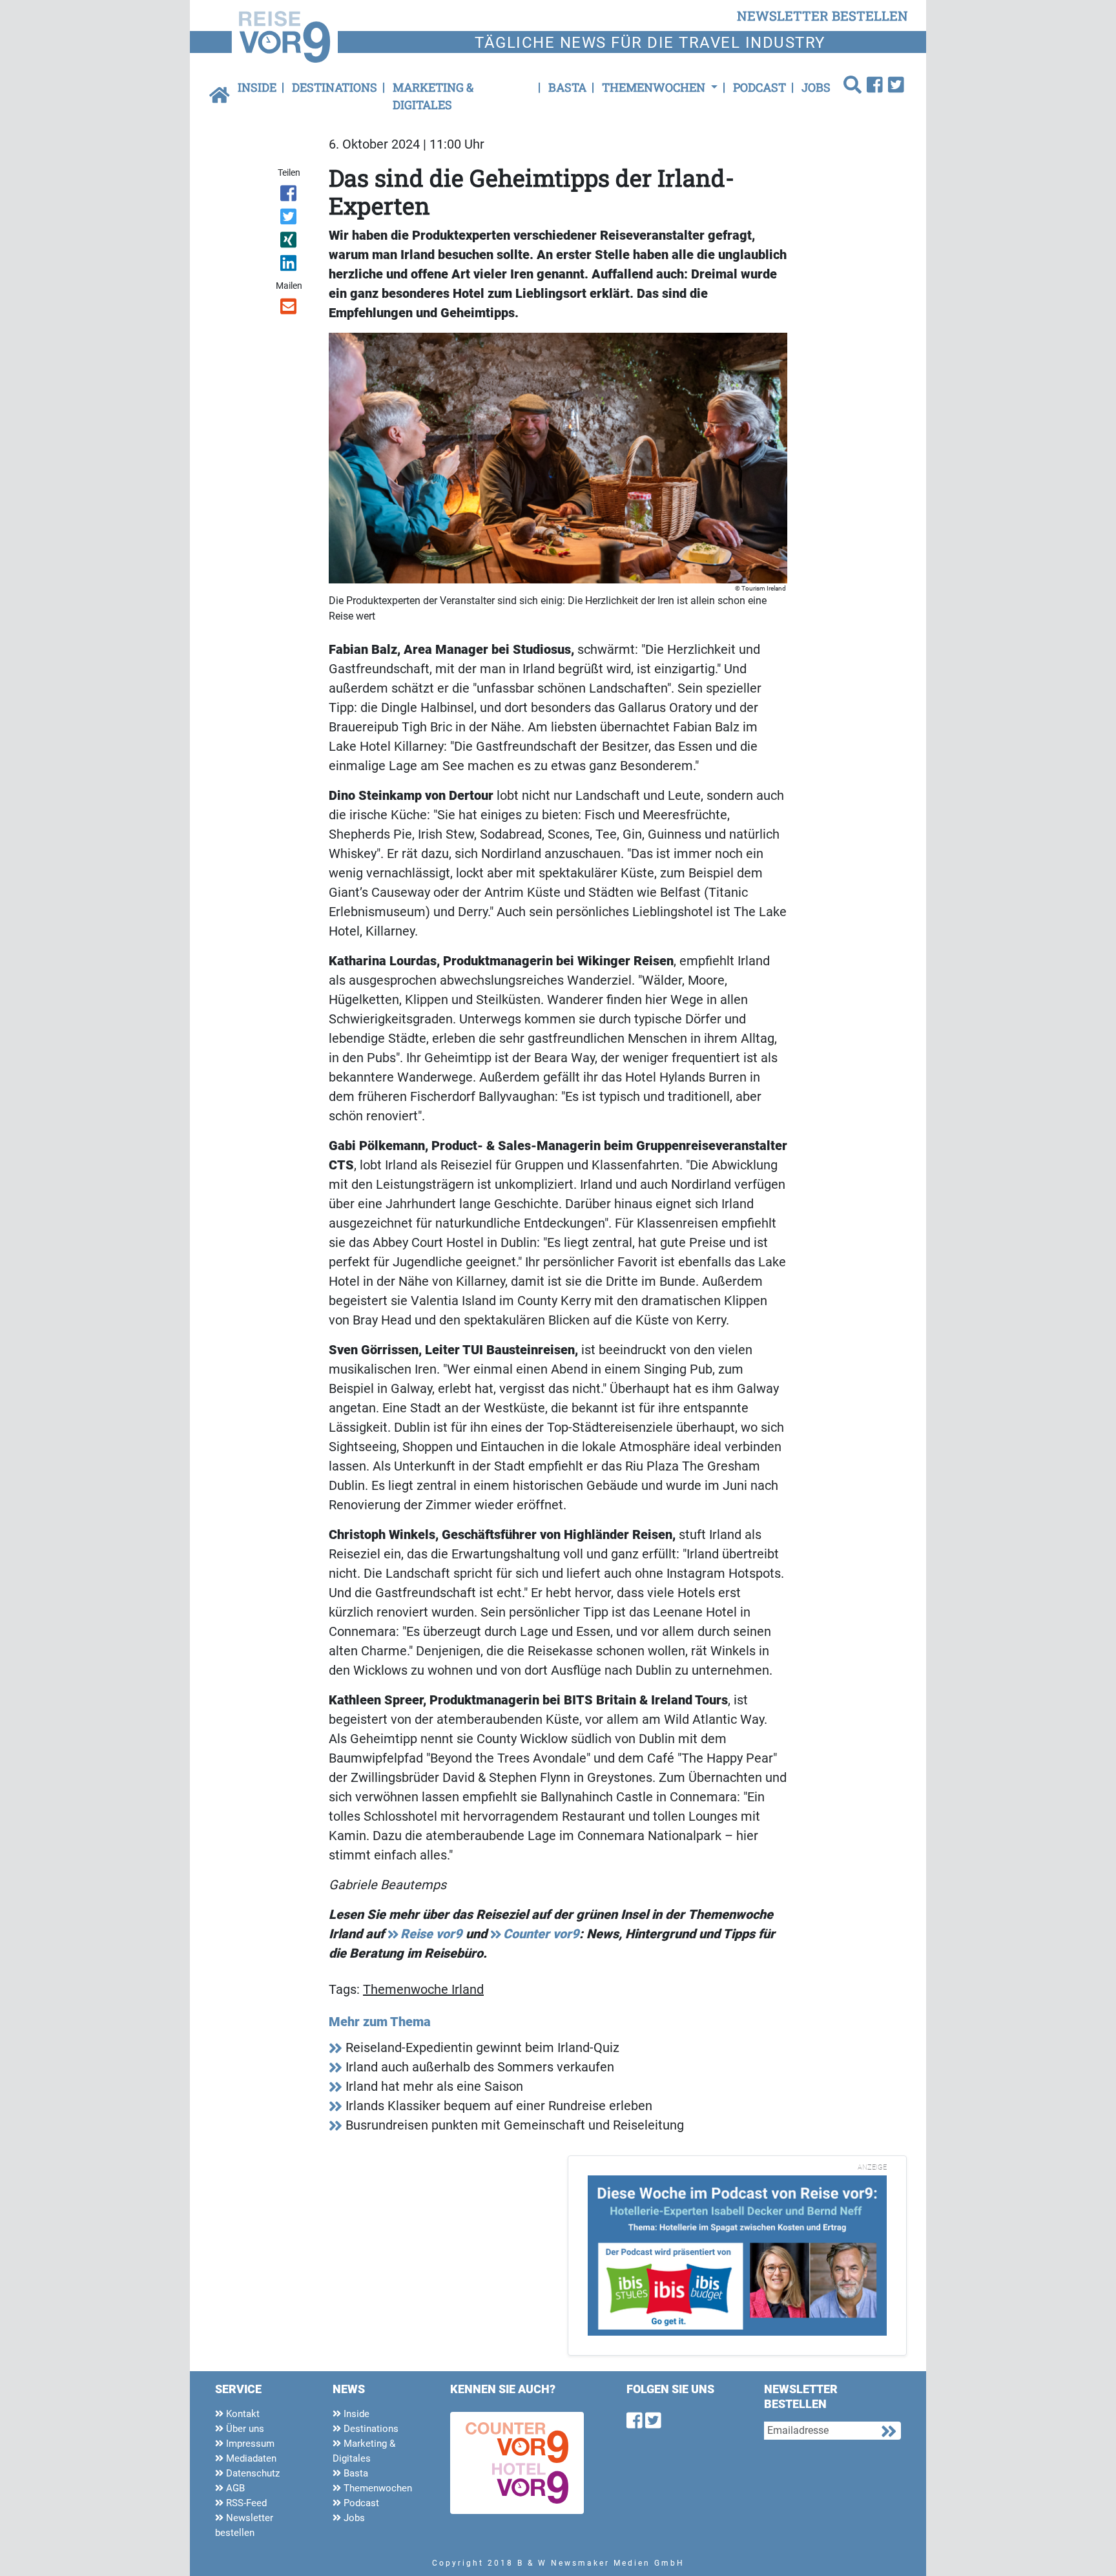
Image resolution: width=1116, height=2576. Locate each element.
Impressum (249, 2444)
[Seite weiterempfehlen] (290, 309)
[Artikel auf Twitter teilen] (290, 219)
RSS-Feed (245, 2503)
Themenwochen (377, 2488)
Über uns (244, 2429)
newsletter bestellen (822, 16)
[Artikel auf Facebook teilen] (290, 196)
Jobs (816, 87)
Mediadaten (250, 2458)
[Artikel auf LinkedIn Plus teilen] (290, 266)
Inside (257, 87)
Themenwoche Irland (423, 1989)
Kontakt (242, 2414)
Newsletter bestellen (244, 2525)
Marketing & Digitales (433, 96)
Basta (567, 87)
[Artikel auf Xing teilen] (290, 242)
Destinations (335, 87)
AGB (234, 2488)
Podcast (759, 87)
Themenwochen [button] (655, 87)
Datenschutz (252, 2473)
